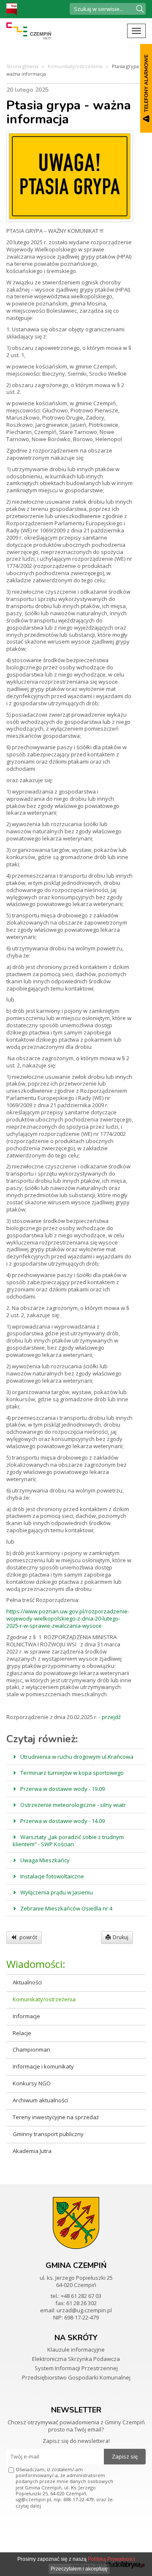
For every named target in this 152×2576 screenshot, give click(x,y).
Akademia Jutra (32, 2151)
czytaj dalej (28, 2506)
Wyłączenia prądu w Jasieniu (57, 1892)
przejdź (111, 1717)
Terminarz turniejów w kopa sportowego (72, 1773)
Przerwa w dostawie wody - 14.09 (62, 1821)
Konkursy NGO (32, 2083)
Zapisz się (125, 2456)
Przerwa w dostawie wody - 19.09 (62, 1789)
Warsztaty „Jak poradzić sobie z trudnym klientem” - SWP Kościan (68, 1841)
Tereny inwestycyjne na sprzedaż (56, 2117)
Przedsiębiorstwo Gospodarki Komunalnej (76, 2377)
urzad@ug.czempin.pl (84, 2310)
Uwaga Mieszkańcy (45, 1860)
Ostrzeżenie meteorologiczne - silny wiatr (73, 1805)
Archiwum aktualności (40, 2100)
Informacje (26, 2016)
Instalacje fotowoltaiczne (52, 1876)
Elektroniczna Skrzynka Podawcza (76, 2359)
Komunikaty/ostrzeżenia (75, 66)
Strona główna (22, 66)
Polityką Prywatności (111, 2559)
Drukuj (121, 1937)
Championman (31, 2049)
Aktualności (27, 1982)
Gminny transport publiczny (48, 2134)
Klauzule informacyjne (76, 2350)
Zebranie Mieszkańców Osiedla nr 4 (66, 1908)
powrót (28, 1937)
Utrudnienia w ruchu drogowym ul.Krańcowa (77, 1757)
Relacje (22, 2033)
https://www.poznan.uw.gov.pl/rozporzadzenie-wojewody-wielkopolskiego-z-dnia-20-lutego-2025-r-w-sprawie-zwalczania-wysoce (68, 1618)
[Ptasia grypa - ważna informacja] (70, 176)
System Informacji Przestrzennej (76, 2368)
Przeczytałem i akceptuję (79, 2569)
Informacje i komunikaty (43, 2066)
